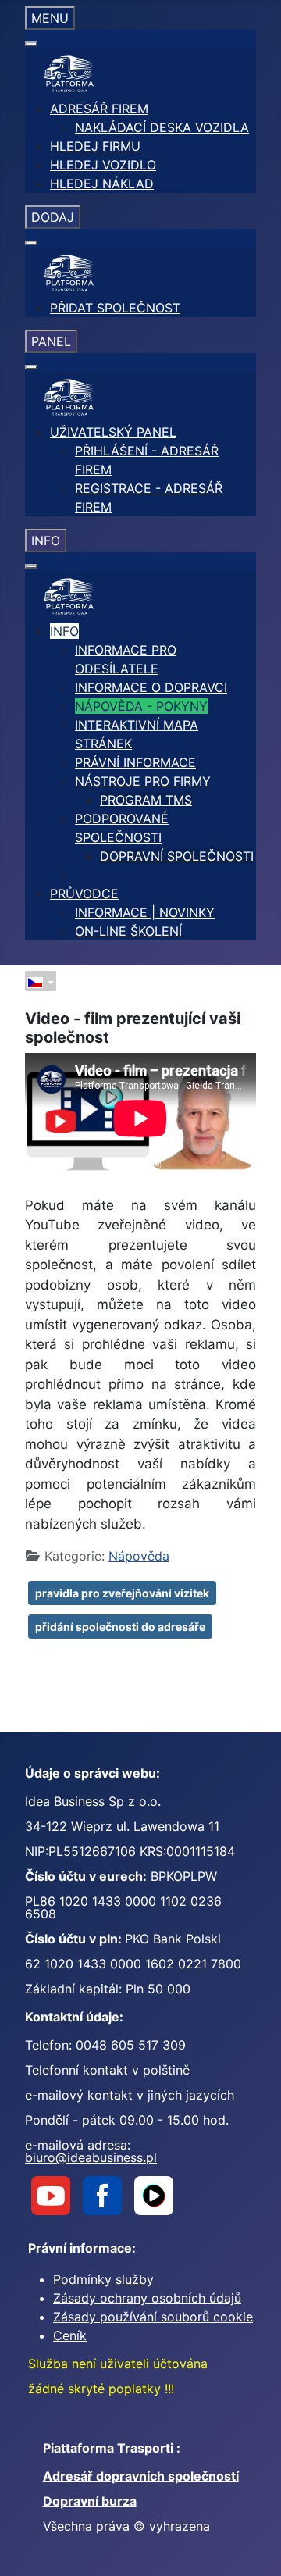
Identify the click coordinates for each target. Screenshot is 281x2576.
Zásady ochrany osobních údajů (147, 2298)
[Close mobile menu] (31, 44)
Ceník (70, 2335)
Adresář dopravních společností (141, 2476)
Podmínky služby (103, 2279)
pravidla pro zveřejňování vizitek (122, 1593)
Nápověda (139, 1556)
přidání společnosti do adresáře (120, 1627)
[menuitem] (99, 109)
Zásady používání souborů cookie (153, 2317)
